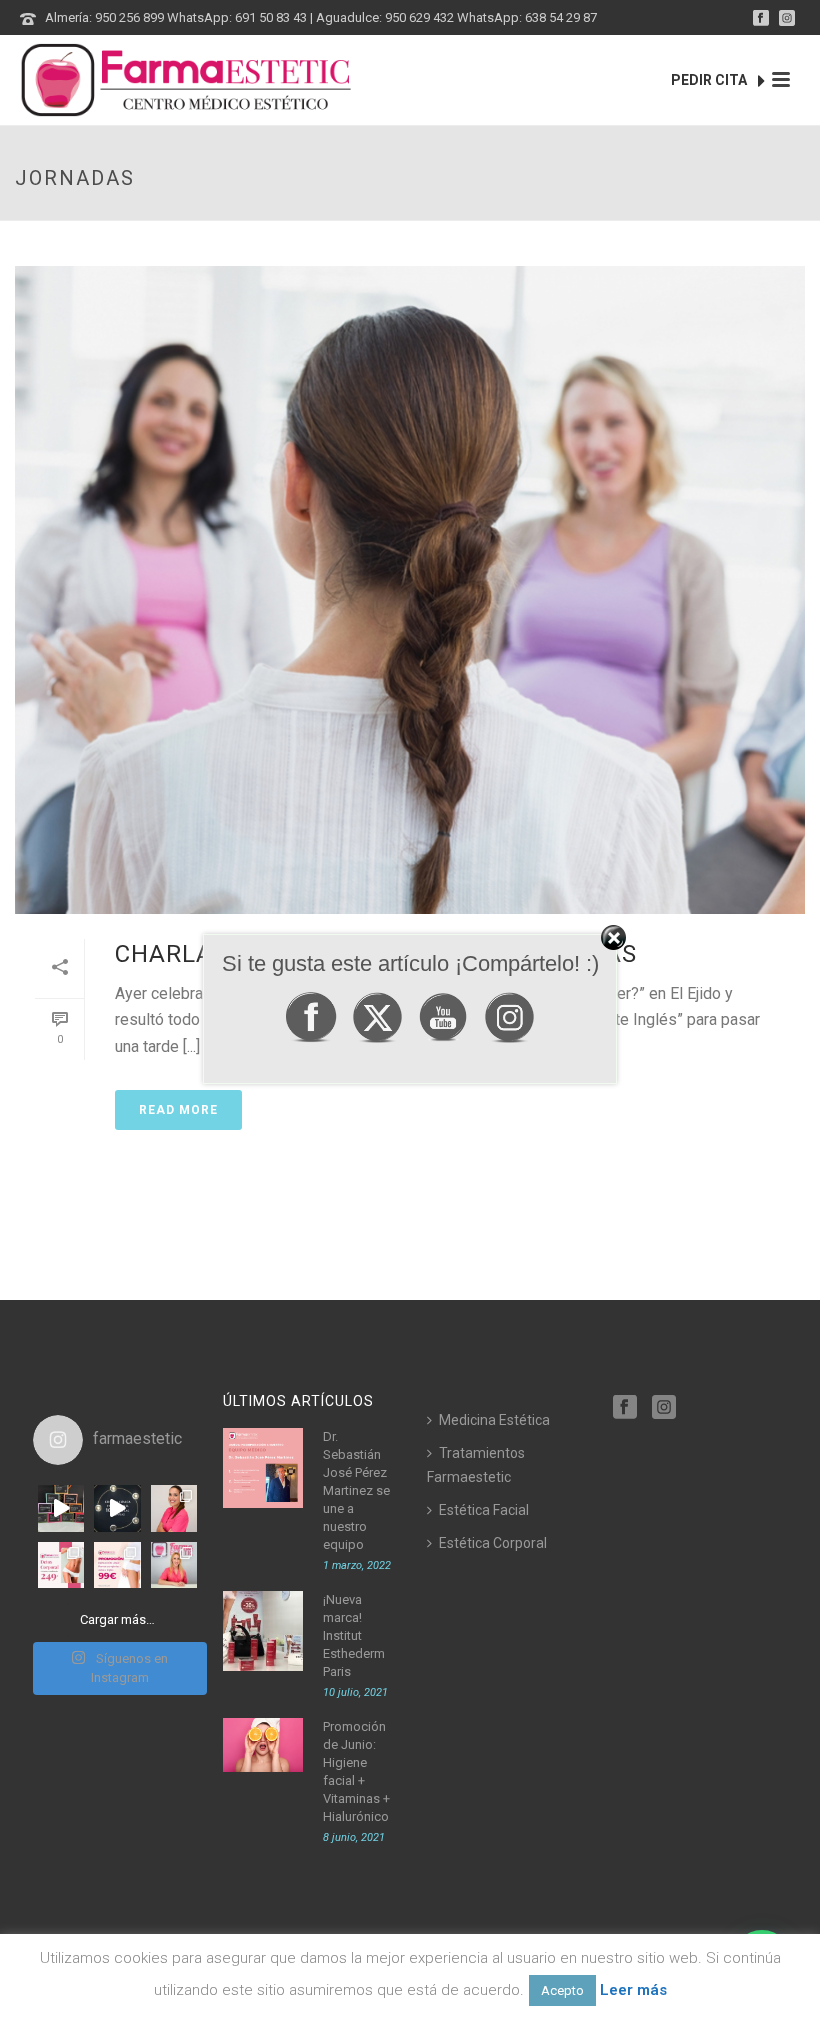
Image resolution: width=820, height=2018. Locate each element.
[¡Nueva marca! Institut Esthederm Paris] (263, 1631)
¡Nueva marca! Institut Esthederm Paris (354, 1635)
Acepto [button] (562, 1990)
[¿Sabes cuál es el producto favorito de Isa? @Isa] (174, 1508)
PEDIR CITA (710, 80)
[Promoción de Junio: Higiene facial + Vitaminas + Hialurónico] (263, 1744)
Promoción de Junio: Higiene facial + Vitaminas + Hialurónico (356, 1771)
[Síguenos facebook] (625, 1408)
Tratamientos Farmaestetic (476, 1464)
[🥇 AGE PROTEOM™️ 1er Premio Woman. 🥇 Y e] (117, 1508)
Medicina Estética (494, 1420)
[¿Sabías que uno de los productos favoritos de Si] (174, 1565)
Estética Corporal (493, 1543)
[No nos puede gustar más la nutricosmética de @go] (61, 1508)
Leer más (633, 1990)
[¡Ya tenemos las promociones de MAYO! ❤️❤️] (117, 1565)
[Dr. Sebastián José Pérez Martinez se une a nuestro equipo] (263, 1468)
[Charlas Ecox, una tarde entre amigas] (410, 590)
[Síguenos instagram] (664, 1408)
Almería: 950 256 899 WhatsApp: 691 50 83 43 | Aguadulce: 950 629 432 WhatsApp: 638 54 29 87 (321, 17)
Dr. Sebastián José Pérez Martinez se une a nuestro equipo (356, 1490)
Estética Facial (484, 1510)
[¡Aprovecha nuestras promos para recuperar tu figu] (61, 1565)
